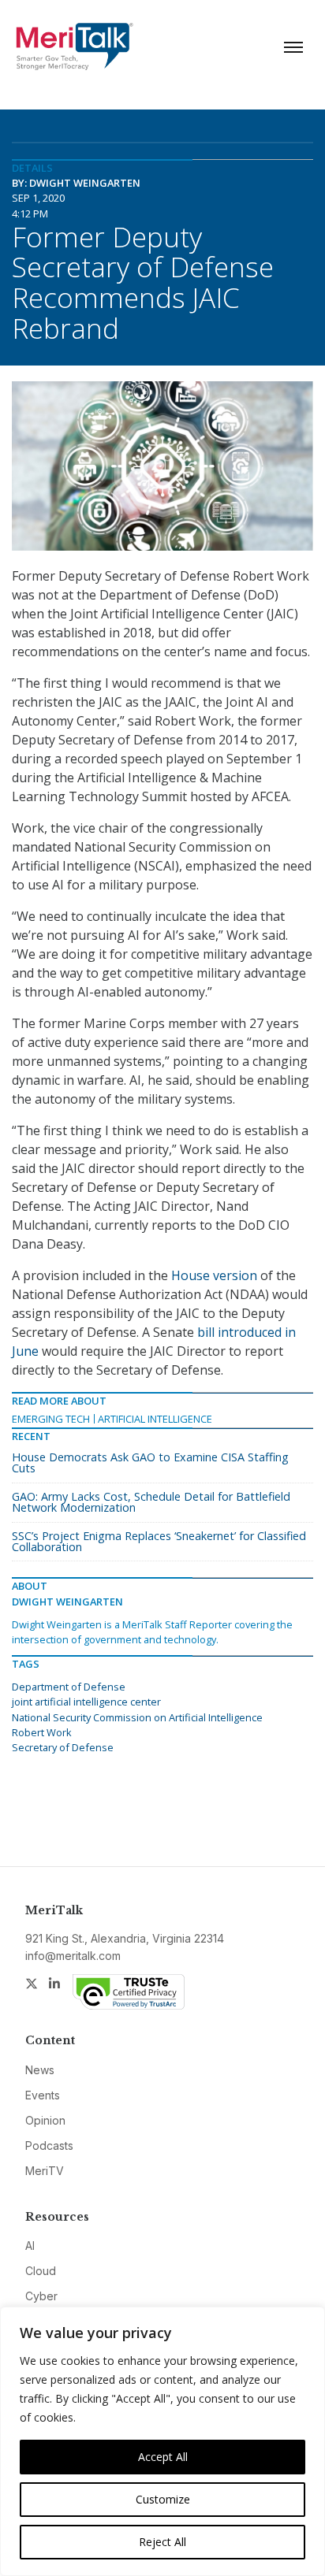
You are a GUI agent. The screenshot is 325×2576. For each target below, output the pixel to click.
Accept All (163, 2457)
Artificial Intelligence (155, 1419)
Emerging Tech (51, 1419)
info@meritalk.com (73, 1956)
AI (30, 2246)
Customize (163, 2499)
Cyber (41, 2296)
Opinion (45, 2120)
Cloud (41, 2271)
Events (43, 2095)
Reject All (162, 2542)
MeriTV (45, 2171)
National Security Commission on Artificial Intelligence (137, 1717)
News (40, 2070)
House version (214, 1275)
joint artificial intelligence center (86, 1702)
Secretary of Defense (63, 1747)
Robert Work (42, 1732)
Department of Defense (69, 1687)
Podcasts (49, 2145)
